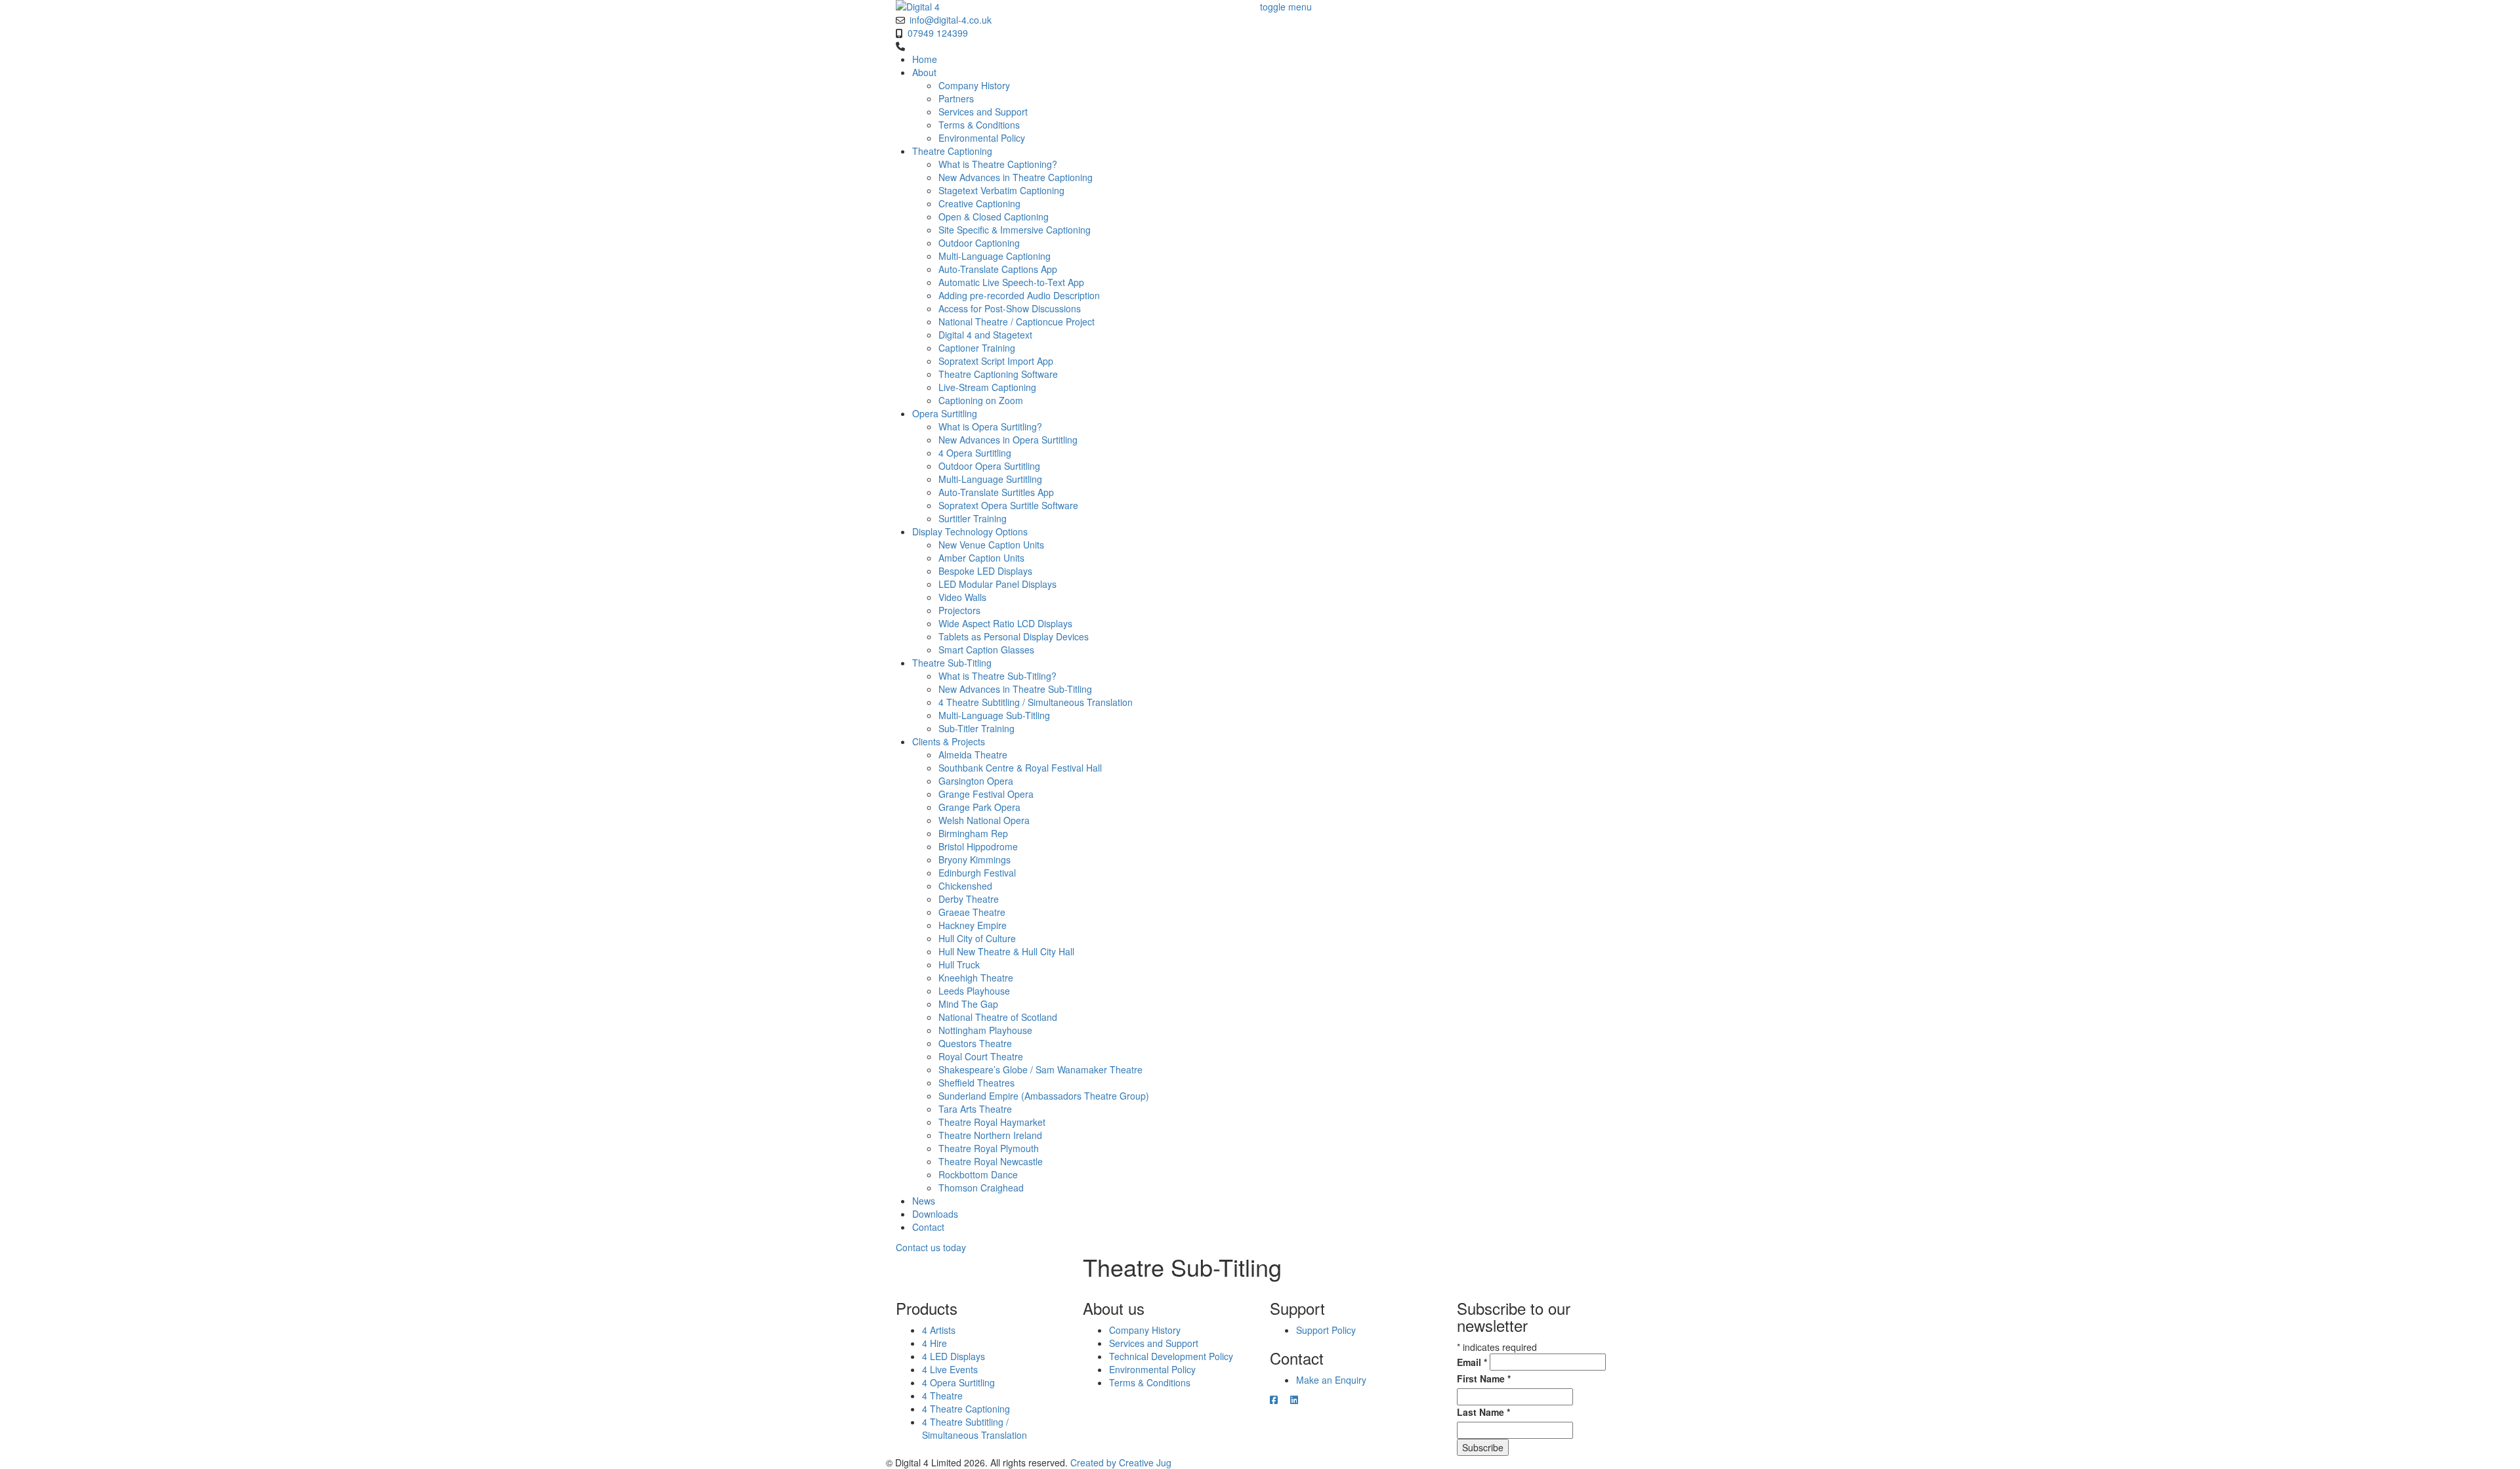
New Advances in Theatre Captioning (1016, 177)
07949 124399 (938, 33)
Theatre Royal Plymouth (989, 1148)
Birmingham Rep (973, 833)
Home (925, 59)
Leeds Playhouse (974, 991)
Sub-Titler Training (976, 728)
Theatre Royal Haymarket (992, 1122)
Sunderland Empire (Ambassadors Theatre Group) (1044, 1096)
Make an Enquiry (1331, 1380)
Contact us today (931, 1247)
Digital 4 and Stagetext (985, 335)
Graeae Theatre (972, 912)
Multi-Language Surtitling (990, 479)
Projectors (959, 610)
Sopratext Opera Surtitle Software (1008, 505)
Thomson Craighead (981, 1188)
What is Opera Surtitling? (990, 426)
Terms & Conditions (979, 125)
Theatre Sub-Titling (952, 663)
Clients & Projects (949, 741)
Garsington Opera (976, 781)
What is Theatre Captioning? (998, 164)
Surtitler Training (973, 518)
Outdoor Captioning (979, 243)
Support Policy (1326, 1330)
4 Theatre (942, 1396)
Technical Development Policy (1171, 1356)
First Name (1484, 1378)
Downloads (935, 1214)
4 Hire (934, 1343)
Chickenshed (965, 886)
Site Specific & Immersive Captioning (1015, 230)
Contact (928, 1227)
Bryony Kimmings (975, 859)
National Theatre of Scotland (998, 1017)
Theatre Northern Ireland (990, 1135)
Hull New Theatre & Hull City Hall (1006, 951)
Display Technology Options (970, 531)
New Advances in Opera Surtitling (1008, 440)
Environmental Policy (982, 138)
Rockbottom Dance (978, 1174)
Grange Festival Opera (986, 794)
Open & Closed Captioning (994, 217)
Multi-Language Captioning (995, 256)
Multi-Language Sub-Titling (994, 715)
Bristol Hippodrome (978, 846)
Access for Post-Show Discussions (1010, 308)
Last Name (1483, 1412)
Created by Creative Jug (1121, 1462)
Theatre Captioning (952, 151)
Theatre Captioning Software (998, 374)
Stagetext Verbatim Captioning (1001, 190)
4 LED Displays (954, 1356)
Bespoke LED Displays (985, 571)
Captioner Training (977, 348)
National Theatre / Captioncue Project (1017, 321)
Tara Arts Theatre (975, 1109)
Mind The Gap (968, 1004)
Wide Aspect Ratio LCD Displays (1005, 623)
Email (1472, 1362)
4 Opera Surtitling (975, 453)
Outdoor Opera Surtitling (989, 466)
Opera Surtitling (945, 413)
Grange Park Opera (979, 807)
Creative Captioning (979, 203)
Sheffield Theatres (976, 1083)
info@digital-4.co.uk (951, 20)
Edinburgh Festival (977, 873)
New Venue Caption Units (991, 545)
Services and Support (983, 112)
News (924, 1201)
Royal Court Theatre (981, 1056)
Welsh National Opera (984, 820)
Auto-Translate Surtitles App (996, 492)
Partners (956, 98)
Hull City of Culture (977, 938)
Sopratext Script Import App (996, 361)
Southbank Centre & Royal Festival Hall (1020, 768)
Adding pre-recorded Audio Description (1019, 295)
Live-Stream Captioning (987, 387)
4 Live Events (950, 1369)
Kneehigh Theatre (976, 978)
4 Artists (939, 1330)
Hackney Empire (973, 925)
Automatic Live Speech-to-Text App (1011, 282)
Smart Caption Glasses (986, 650)
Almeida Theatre (973, 755)
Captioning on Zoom (981, 400)
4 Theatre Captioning (966, 1409)
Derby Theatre (969, 899)
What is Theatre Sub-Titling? (997, 676)
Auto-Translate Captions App (998, 269)
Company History (974, 85)
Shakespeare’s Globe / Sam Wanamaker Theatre (1040, 1069)
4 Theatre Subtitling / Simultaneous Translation (1036, 702)
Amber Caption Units (981, 558)
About (924, 72)
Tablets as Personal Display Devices (1014, 636)
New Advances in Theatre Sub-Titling (1015, 689)
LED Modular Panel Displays (997, 584)
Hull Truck (959, 964)
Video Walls (962, 597)
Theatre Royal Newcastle (991, 1161)
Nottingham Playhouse (985, 1030)
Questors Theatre (975, 1043)
